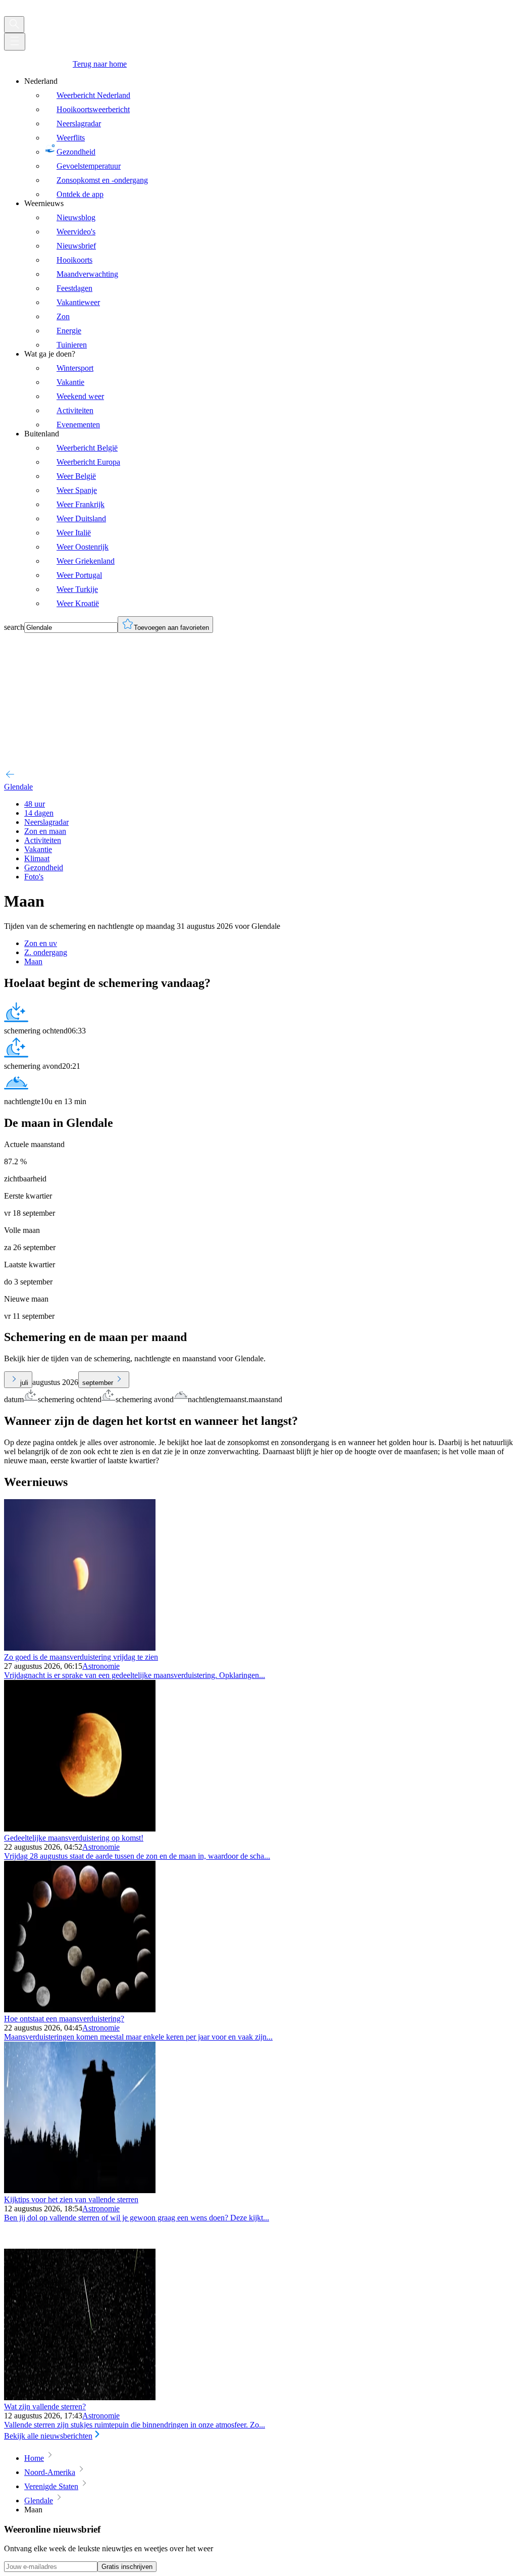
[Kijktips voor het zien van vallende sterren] (80, 2190)
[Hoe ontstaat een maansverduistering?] (80, 2010)
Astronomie (101, 1666)
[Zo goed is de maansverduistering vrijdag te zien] (80, 1648)
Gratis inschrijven (127, 2567)
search (14, 627)
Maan (33, 961)
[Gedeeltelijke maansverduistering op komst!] (80, 1829)
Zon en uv (41, 943)
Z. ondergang (46, 952)
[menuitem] (269, 138)
